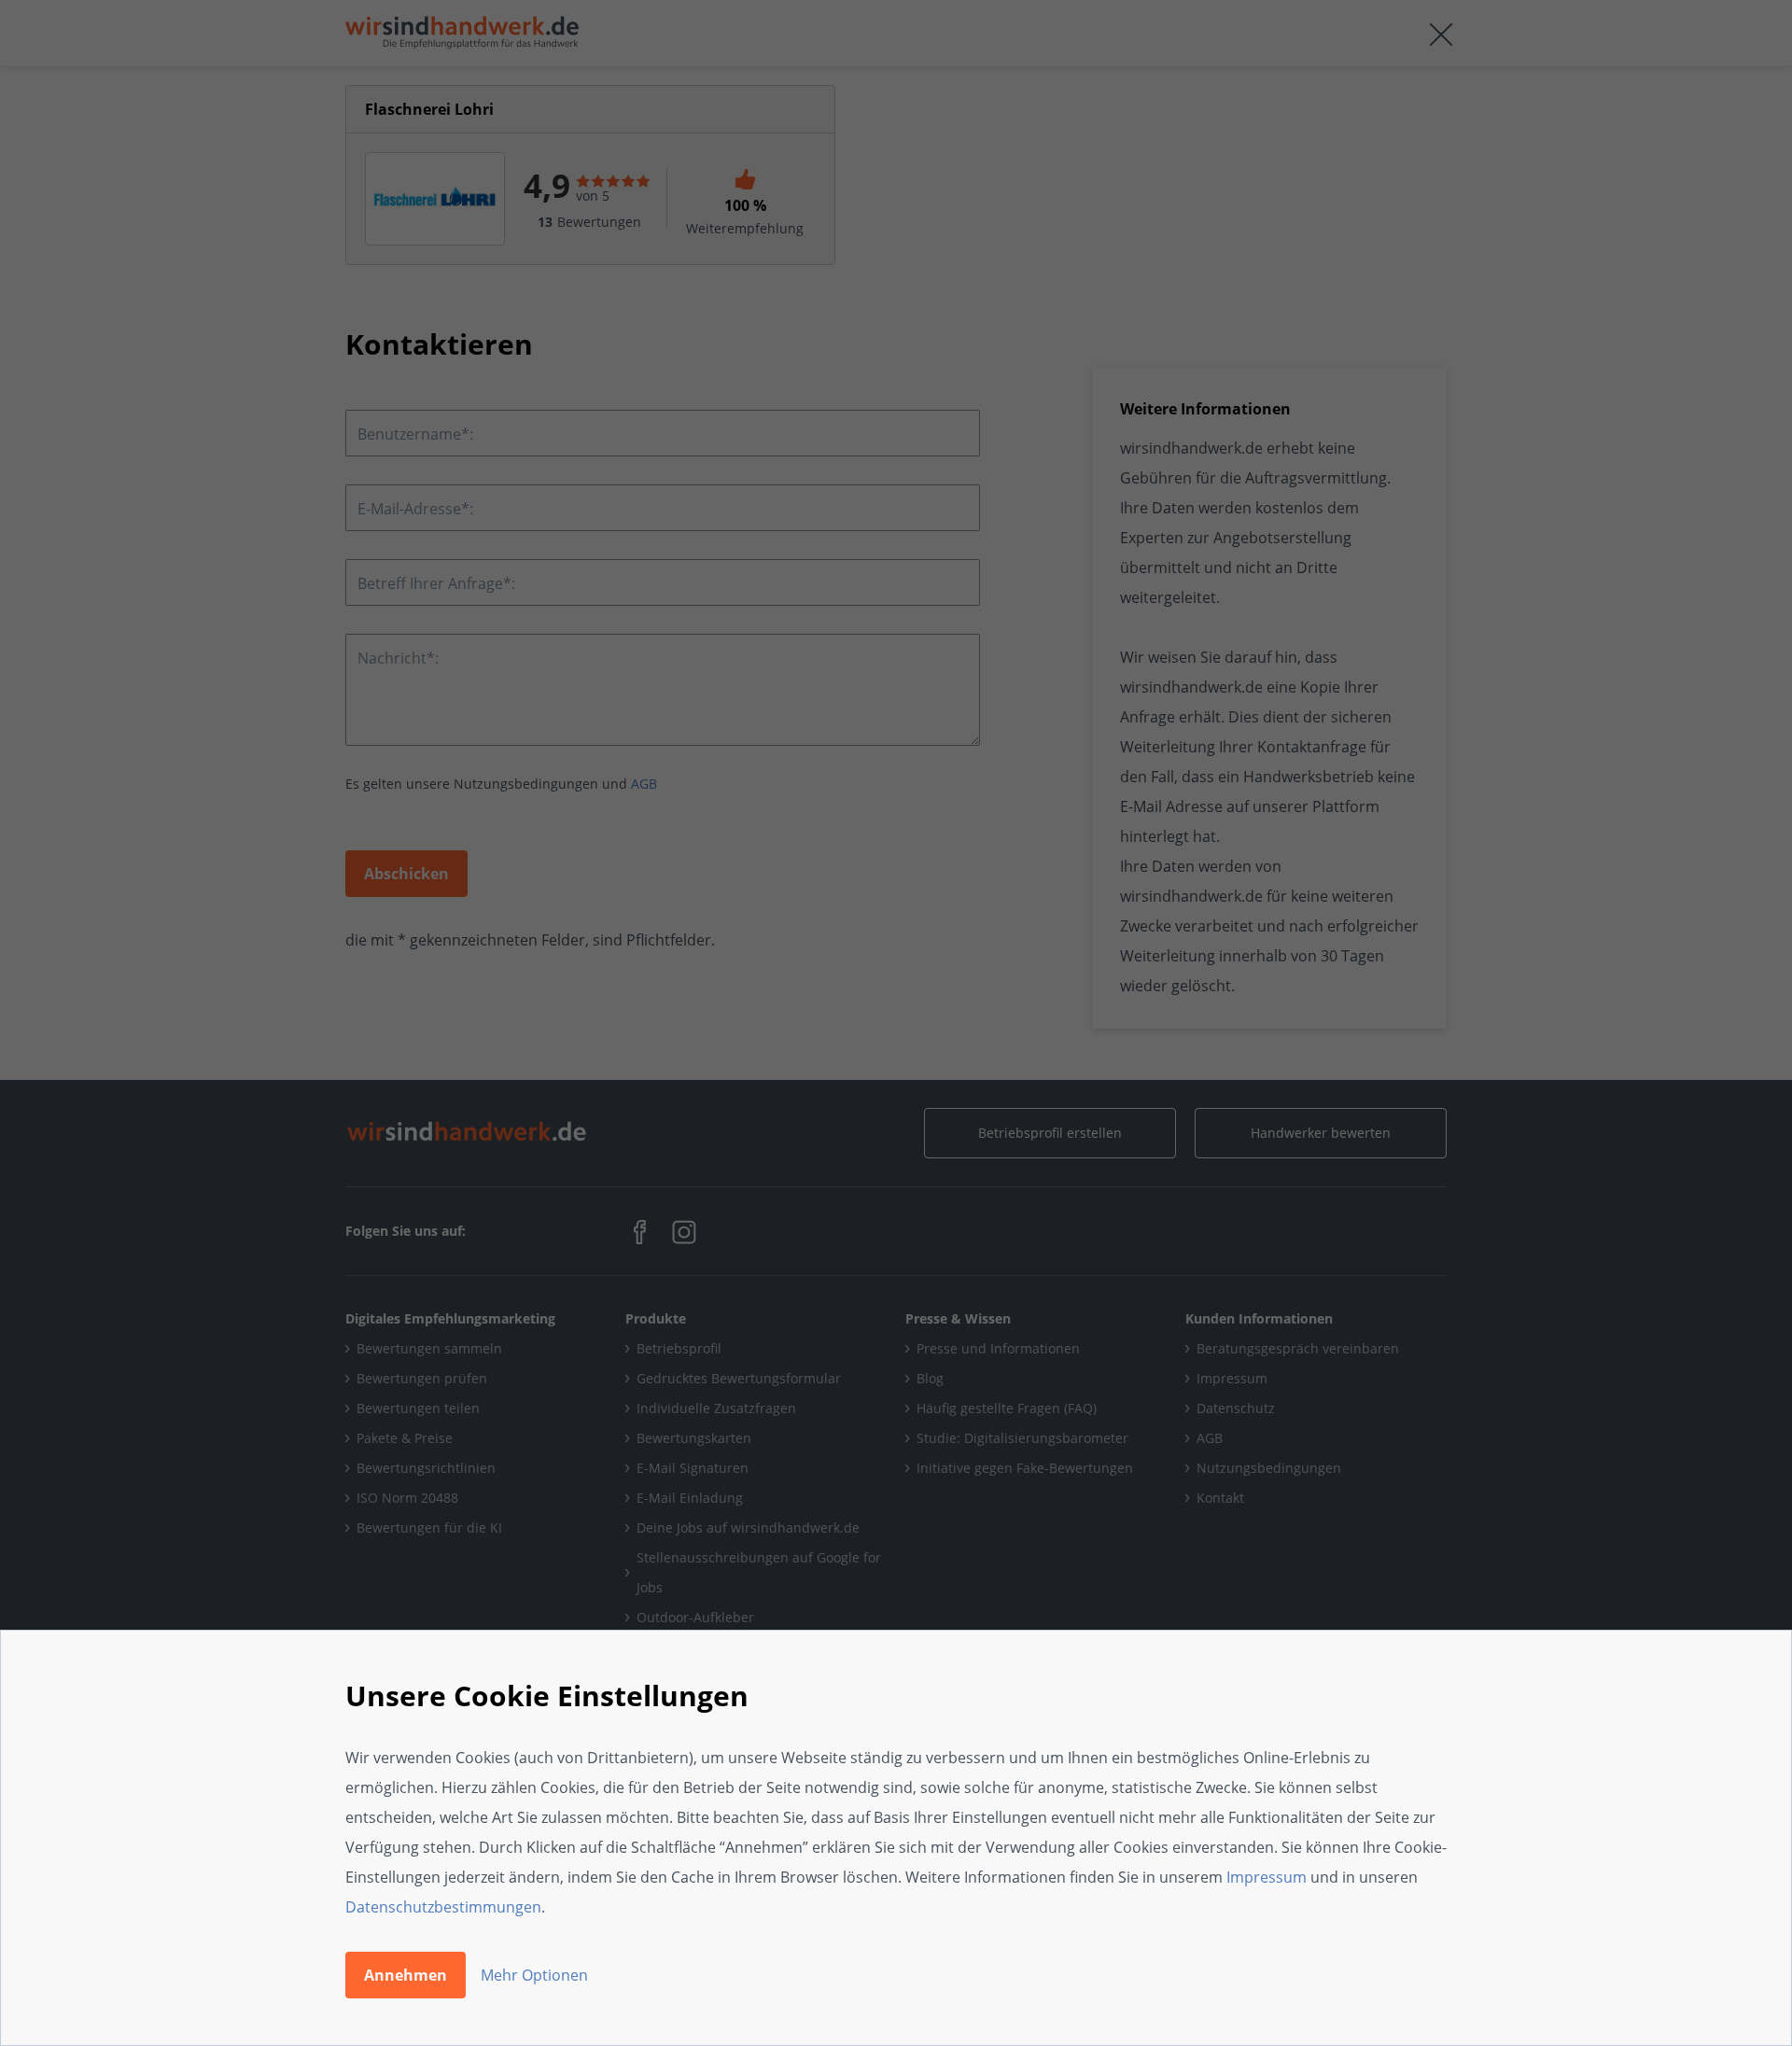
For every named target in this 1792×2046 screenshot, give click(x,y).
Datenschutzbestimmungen (443, 1907)
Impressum (1267, 1877)
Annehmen (406, 1975)
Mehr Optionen (534, 1975)
